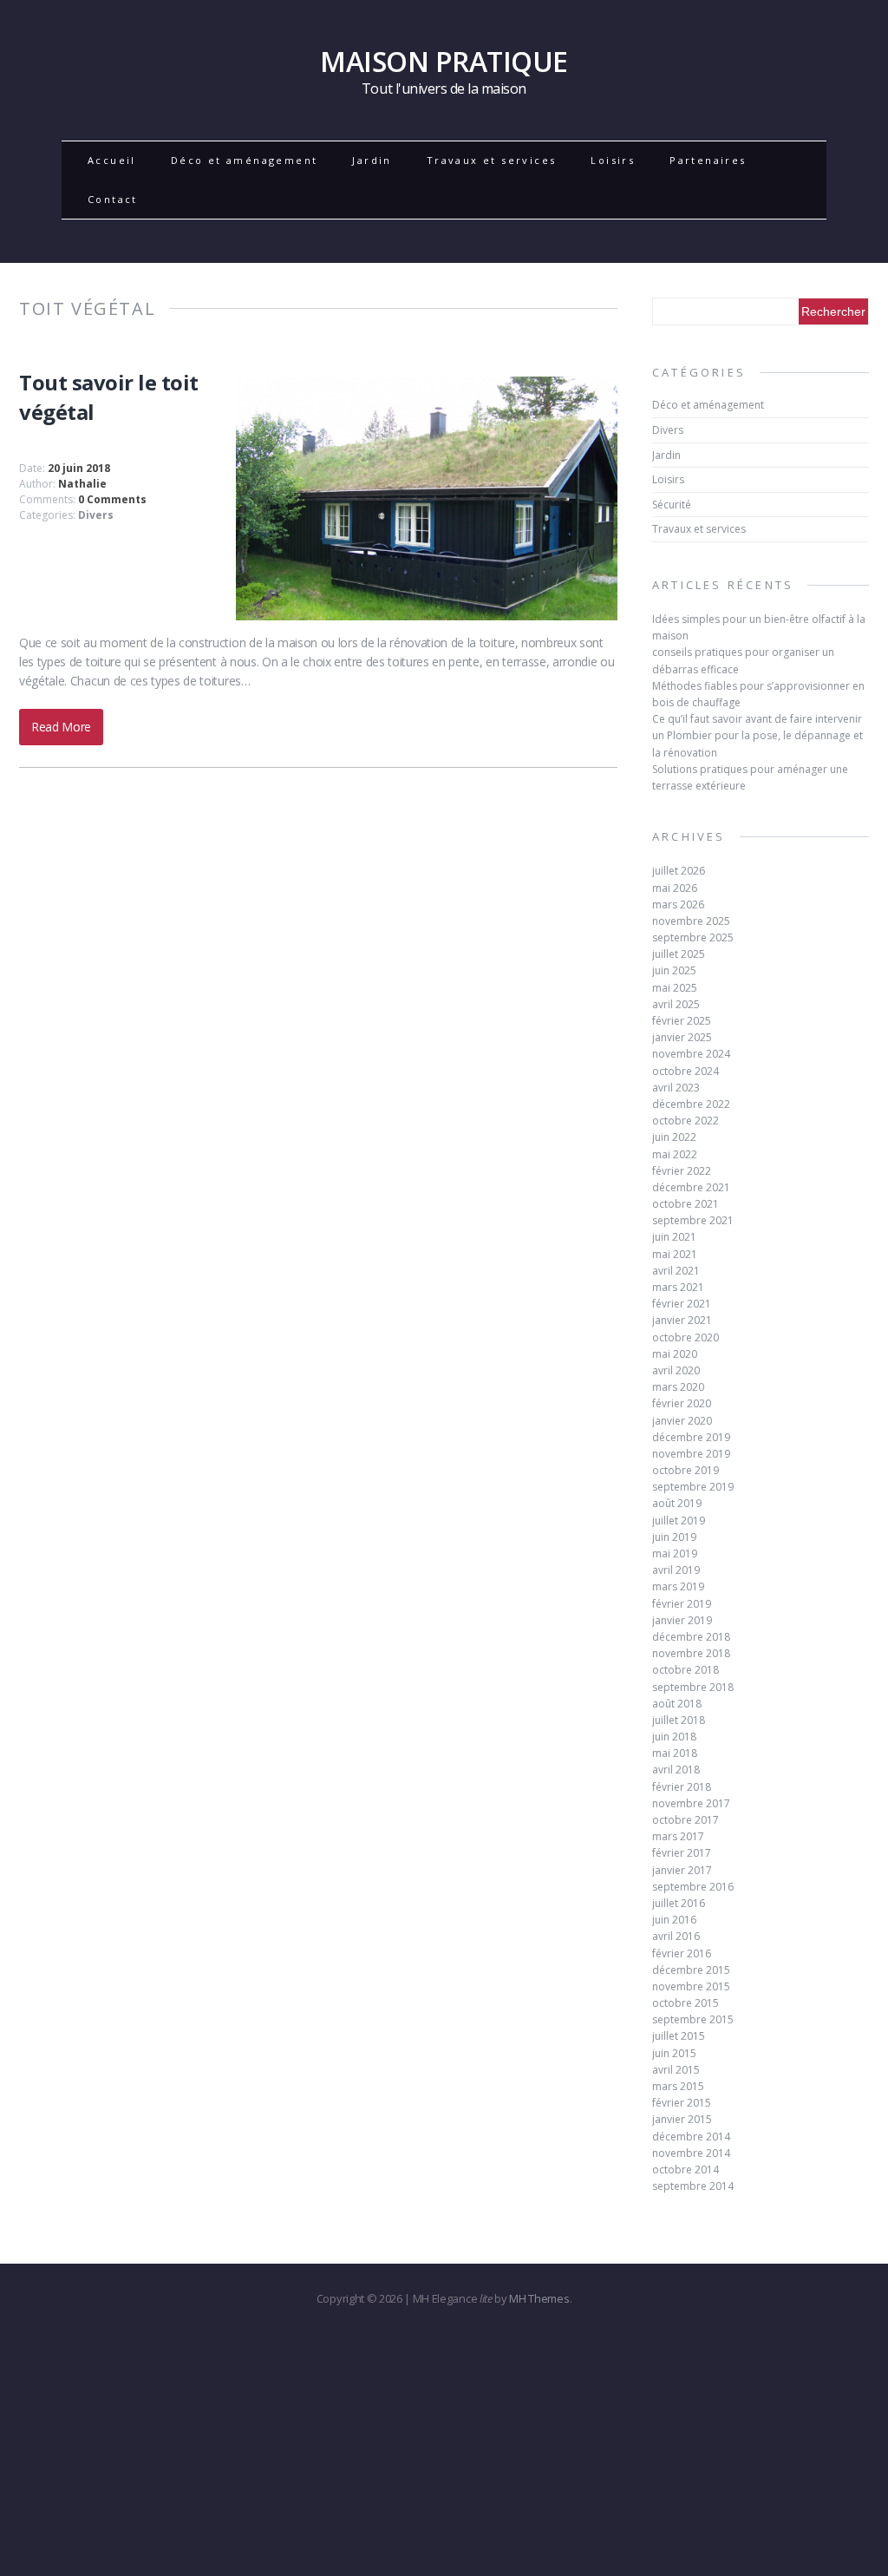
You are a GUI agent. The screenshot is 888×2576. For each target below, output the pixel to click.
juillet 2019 (679, 1521)
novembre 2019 (691, 1454)
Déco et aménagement (245, 160)
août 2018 (677, 1704)
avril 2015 (676, 2070)
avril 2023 (676, 1088)
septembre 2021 (693, 1220)
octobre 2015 (686, 2003)
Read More (61, 727)
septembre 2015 (693, 2019)
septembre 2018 (693, 1687)
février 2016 (682, 1953)
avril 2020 (676, 1370)
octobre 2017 (686, 1820)
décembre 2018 (691, 1637)
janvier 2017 (682, 1870)
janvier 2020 (682, 1421)
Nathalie (82, 484)
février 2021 (682, 1304)
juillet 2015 (679, 2036)
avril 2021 (676, 1271)
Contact (113, 199)
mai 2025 (675, 988)
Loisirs (613, 160)
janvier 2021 (682, 1320)
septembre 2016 (693, 1887)
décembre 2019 (691, 1437)
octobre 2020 (686, 1337)
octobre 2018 (686, 1670)
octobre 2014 (686, 2170)
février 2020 (682, 1403)
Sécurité (672, 505)
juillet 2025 (679, 954)
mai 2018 (675, 1753)
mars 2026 (678, 905)
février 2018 (682, 1787)
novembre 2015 (691, 1986)
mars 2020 (678, 1387)
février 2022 (682, 1171)
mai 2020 (675, 1354)
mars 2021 (678, 1287)
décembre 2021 (691, 1187)
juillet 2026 (679, 871)
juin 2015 (674, 2053)
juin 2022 (674, 1137)
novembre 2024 (691, 1054)
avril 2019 (676, 1570)
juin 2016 (674, 1920)
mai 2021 (675, 1254)
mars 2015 (678, 2086)
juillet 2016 (679, 1903)
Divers (96, 515)
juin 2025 (674, 970)
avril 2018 (676, 1770)
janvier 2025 (682, 1037)
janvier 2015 (682, 2119)
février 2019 (682, 1604)
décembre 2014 (691, 2137)
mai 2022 (675, 1154)
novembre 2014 (691, 2153)
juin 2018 (674, 1737)
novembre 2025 (691, 921)
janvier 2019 (682, 1620)
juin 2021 (674, 1237)
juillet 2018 (679, 1720)
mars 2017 (678, 1836)
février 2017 (682, 1853)
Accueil (112, 160)
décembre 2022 (691, 1104)
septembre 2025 (693, 937)
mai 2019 (675, 1553)
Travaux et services (492, 160)
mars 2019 (678, 1586)
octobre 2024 (686, 1071)
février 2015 (682, 2103)
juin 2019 (674, 1537)
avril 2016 (676, 1936)
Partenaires (708, 160)
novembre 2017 (691, 1803)
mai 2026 (675, 888)
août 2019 (677, 1503)
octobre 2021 (686, 1204)
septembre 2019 (693, 1487)
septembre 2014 (693, 2186)
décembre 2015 (691, 1970)
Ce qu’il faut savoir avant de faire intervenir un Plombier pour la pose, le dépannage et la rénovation (757, 735)
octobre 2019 (686, 1470)
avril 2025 (676, 1004)
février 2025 (682, 1021)
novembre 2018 (691, 1653)
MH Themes (539, 2298)
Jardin (372, 160)
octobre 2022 (686, 1121)
